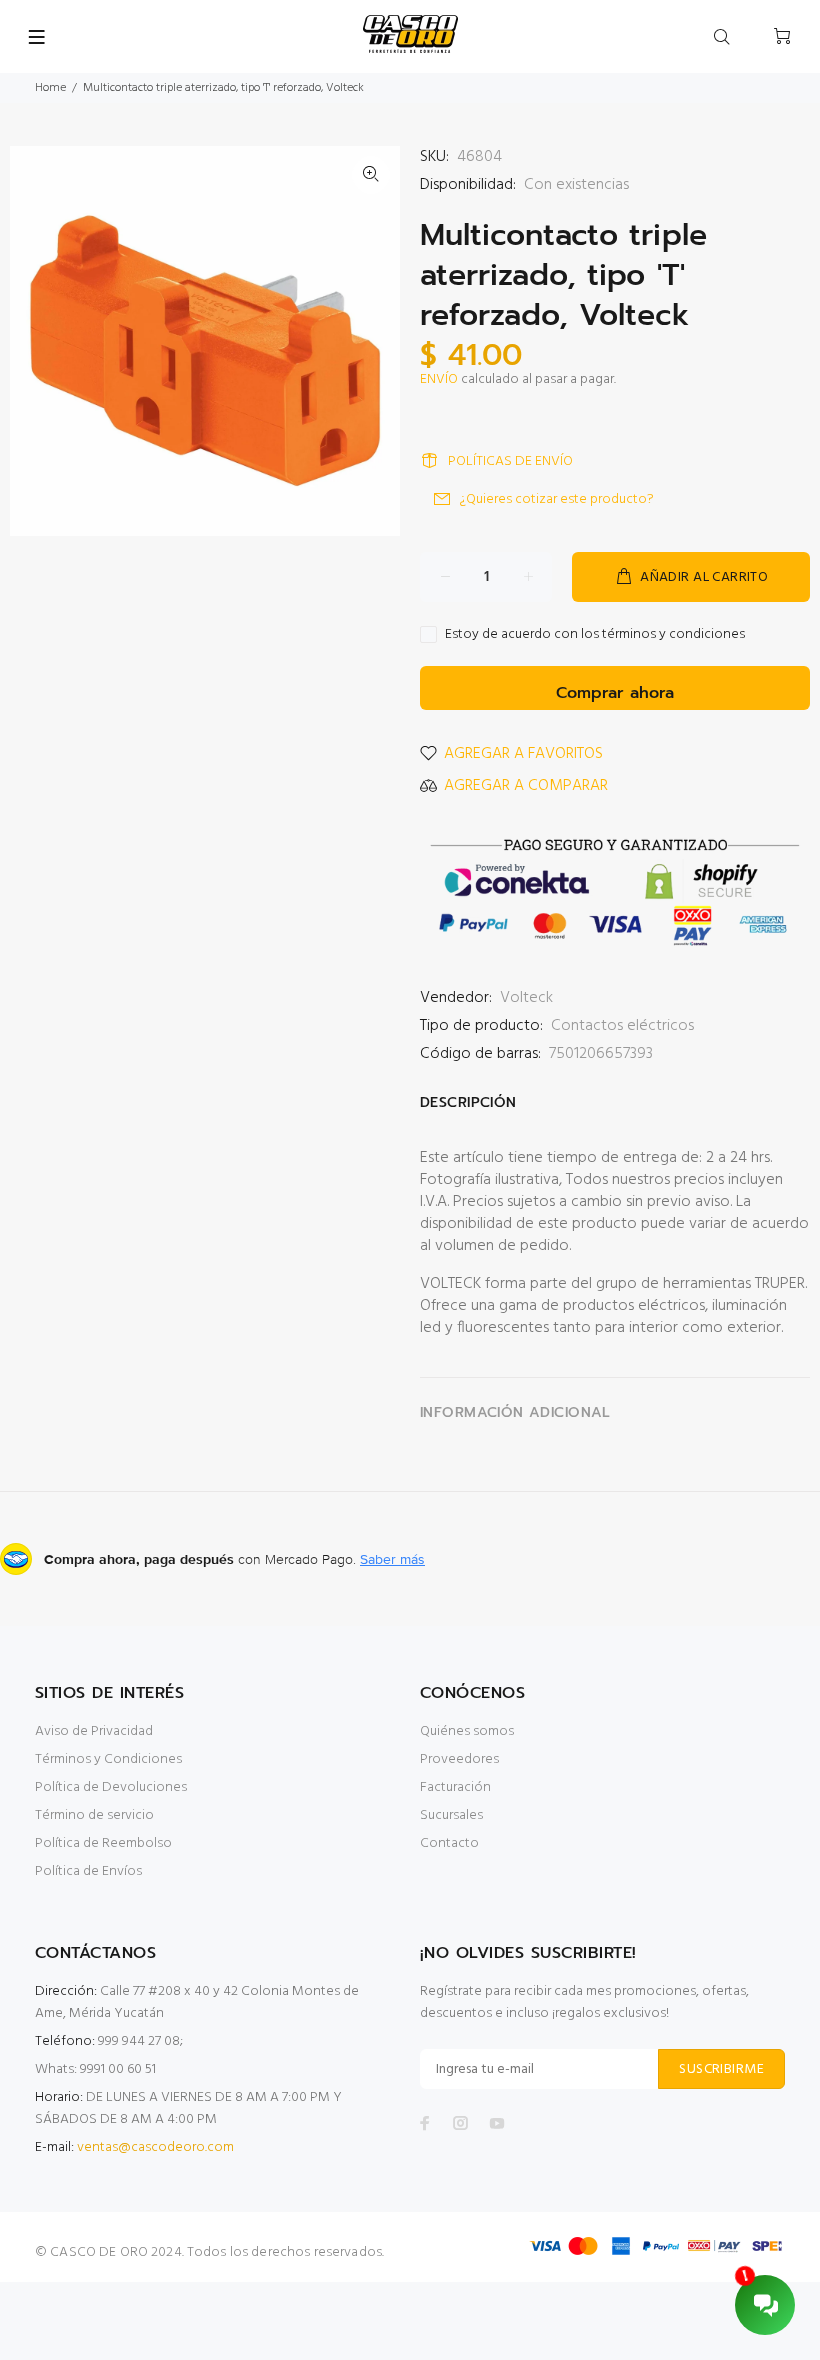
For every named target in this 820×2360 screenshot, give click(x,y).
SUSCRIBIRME (721, 2069)
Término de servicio (94, 1815)
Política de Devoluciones (111, 1787)
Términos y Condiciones (108, 1759)
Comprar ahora (615, 693)
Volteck (526, 998)
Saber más (392, 1559)
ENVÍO (439, 379)
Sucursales (451, 1815)
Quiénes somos (467, 1731)
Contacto (449, 1843)
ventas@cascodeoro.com (155, 2147)
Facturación (455, 1787)
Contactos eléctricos (622, 1026)
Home (50, 88)
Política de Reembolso (103, 1843)
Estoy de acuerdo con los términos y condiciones (595, 635)
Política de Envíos (88, 1871)
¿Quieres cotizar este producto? (557, 499)
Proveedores (459, 1759)
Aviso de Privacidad (94, 1731)
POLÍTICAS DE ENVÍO (510, 461)
